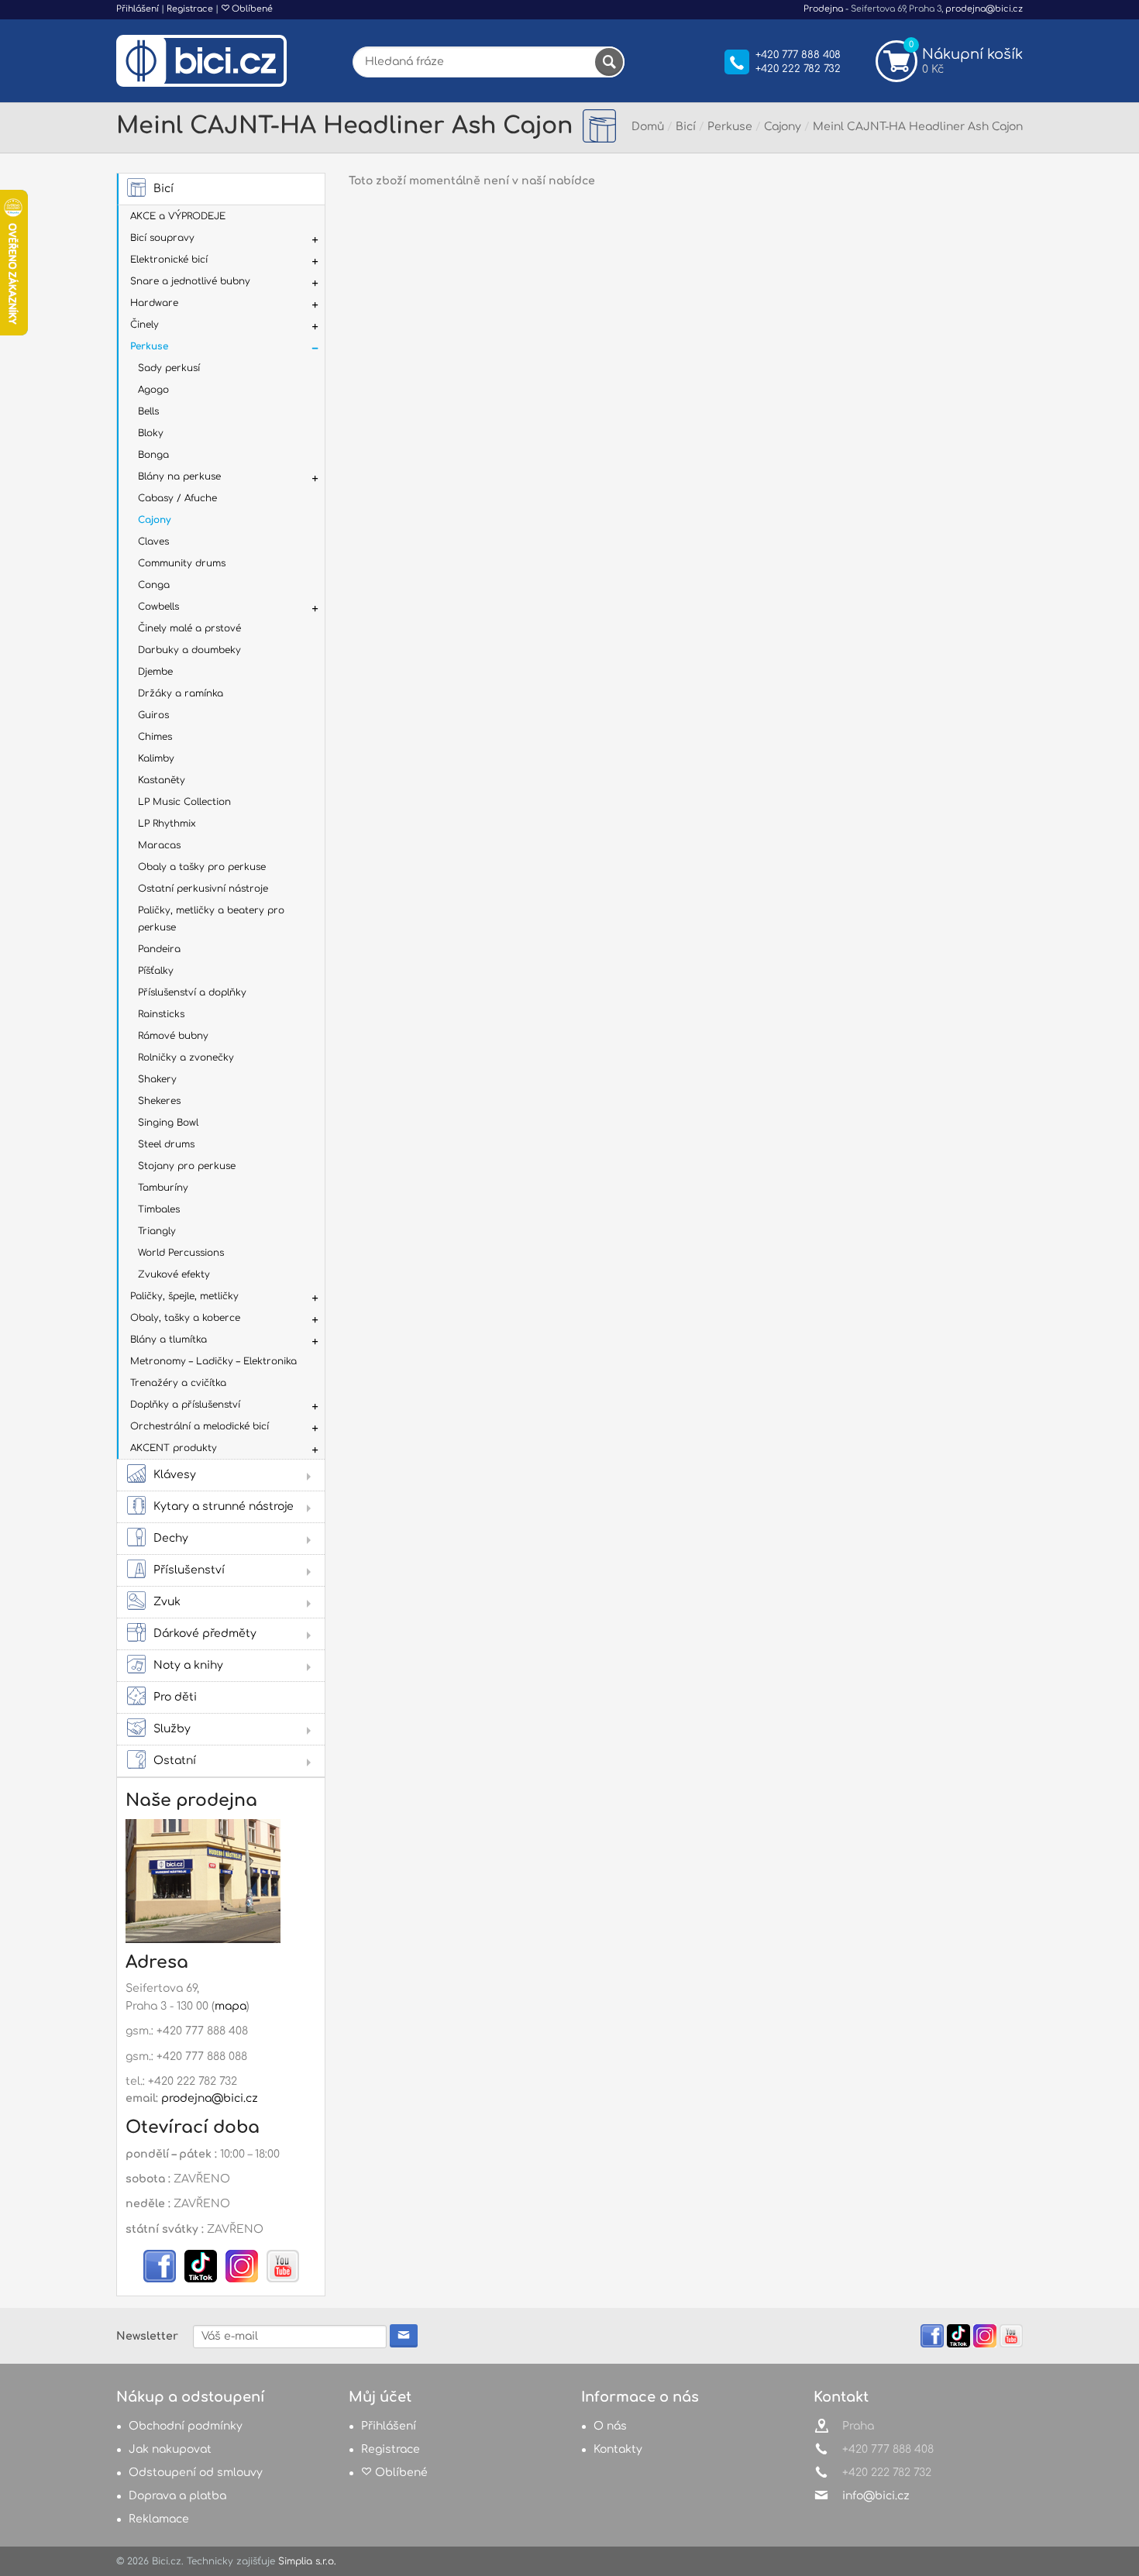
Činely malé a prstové (189, 628)
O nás (610, 2426)
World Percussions (181, 1253)
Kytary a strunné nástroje (224, 1506)
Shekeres (159, 1101)
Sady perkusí (169, 368)
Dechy (171, 1538)
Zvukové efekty (174, 1274)
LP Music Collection (184, 802)
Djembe (155, 672)
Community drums (182, 563)
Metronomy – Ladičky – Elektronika (213, 1361)
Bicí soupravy (162, 238)
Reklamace (159, 2519)
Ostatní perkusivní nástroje (203, 889)
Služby (172, 1729)
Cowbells (158, 607)
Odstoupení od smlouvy (196, 2473)
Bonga (153, 455)
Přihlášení (138, 9)
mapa (231, 2006)
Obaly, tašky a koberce (185, 1318)
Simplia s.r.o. (307, 2561)
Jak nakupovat (170, 2449)
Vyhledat (609, 62)
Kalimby (156, 758)
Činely (145, 325)
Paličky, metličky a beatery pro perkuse (211, 919)
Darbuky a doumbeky (189, 650)
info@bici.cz (876, 2496)
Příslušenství (189, 1570)
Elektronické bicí (169, 260)
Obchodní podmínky (186, 2426)
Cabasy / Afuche (177, 498)
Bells (148, 411)
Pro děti (175, 1697)
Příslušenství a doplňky (192, 992)
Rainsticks (161, 1014)
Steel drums (166, 1144)
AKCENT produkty (174, 1448)
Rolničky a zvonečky (186, 1058)
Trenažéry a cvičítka (178, 1383)
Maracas (159, 845)
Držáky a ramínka (181, 693)
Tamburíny (163, 1188)
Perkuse (149, 346)
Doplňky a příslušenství (185, 1405)
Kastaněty (162, 780)
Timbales (159, 1209)
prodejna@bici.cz (984, 9)
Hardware (154, 303)
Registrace (190, 9)
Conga (154, 585)
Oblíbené (251, 9)
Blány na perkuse (179, 476)
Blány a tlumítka (169, 1340)
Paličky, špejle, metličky (184, 1296)
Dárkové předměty (205, 1634)
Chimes (155, 737)
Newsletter (147, 2336)
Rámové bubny (173, 1036)
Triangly (157, 1231)
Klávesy (175, 1475)
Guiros (153, 715)
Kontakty (618, 2449)
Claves (153, 542)
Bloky (151, 433)
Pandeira (159, 949)
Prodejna (823, 9)
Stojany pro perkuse (187, 1166)
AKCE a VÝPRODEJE (178, 216)
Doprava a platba (177, 2496)
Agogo (153, 390)
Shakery (157, 1079)
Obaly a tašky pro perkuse (202, 867)
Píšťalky (156, 971)
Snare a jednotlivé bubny (190, 281)
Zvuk (167, 1602)
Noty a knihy (188, 1665)
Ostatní (175, 1761)
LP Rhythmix (167, 824)
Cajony (154, 520)
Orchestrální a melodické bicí (200, 1426)
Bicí (163, 189)
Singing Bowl (168, 1123)
